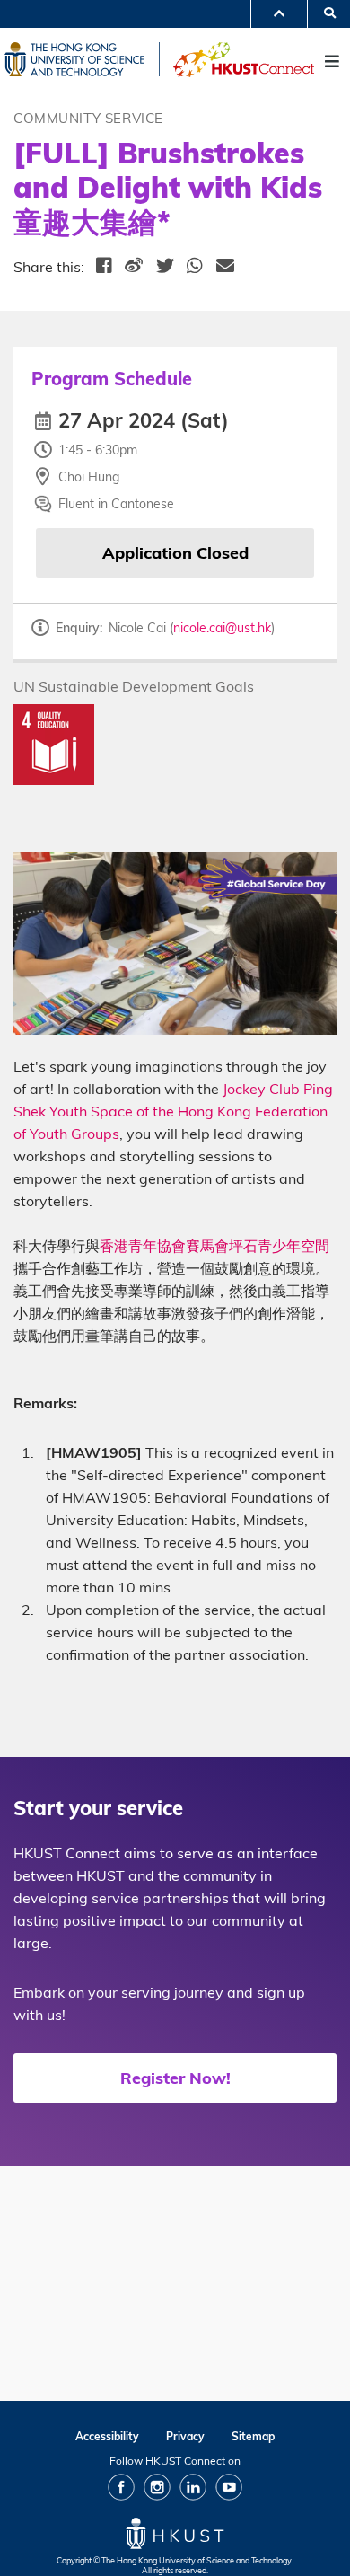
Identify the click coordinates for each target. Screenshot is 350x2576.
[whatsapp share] (195, 267)
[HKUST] (82, 59)
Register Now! (175, 2078)
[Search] (324, 12)
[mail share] (226, 267)
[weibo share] (134, 267)
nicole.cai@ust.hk (222, 628)
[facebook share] (105, 267)
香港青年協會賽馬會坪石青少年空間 (214, 1246)
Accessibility (107, 2436)
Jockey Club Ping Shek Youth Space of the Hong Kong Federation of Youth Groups (173, 1111)
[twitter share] (166, 267)
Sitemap (253, 2436)
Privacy (185, 2436)
